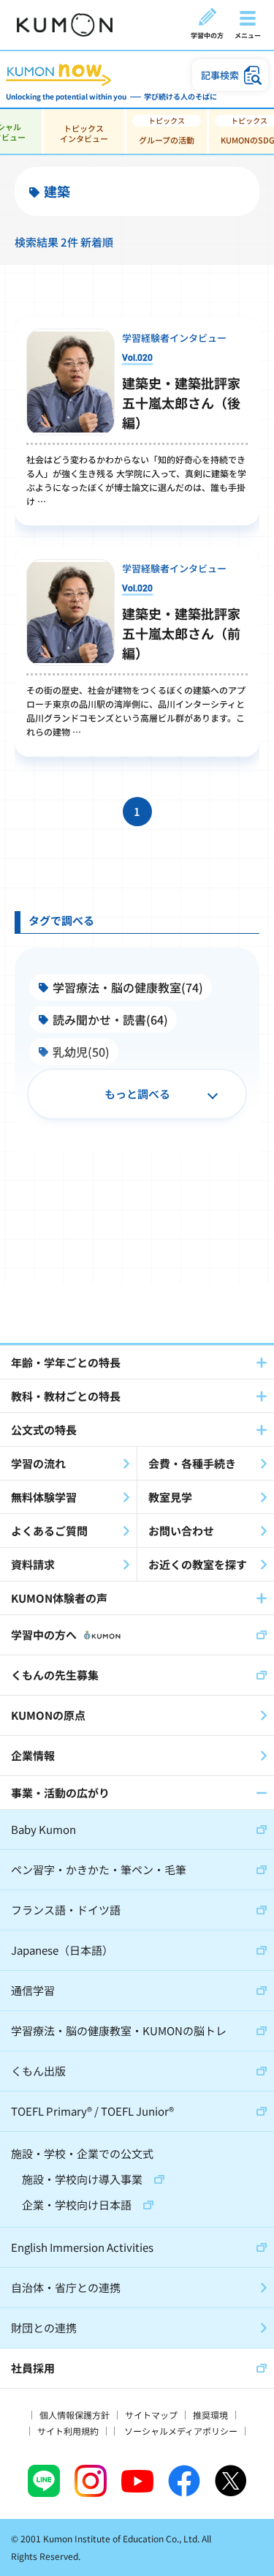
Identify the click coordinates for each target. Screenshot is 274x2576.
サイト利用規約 (68, 2431)
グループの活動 (167, 140)
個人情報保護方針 (75, 2415)
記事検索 (220, 75)
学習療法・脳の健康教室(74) (128, 987)
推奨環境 (210, 2415)
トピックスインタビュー (84, 133)
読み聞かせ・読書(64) (110, 1019)
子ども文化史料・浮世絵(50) (128, 1148)
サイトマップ (151, 2415)
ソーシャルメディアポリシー (181, 2431)
